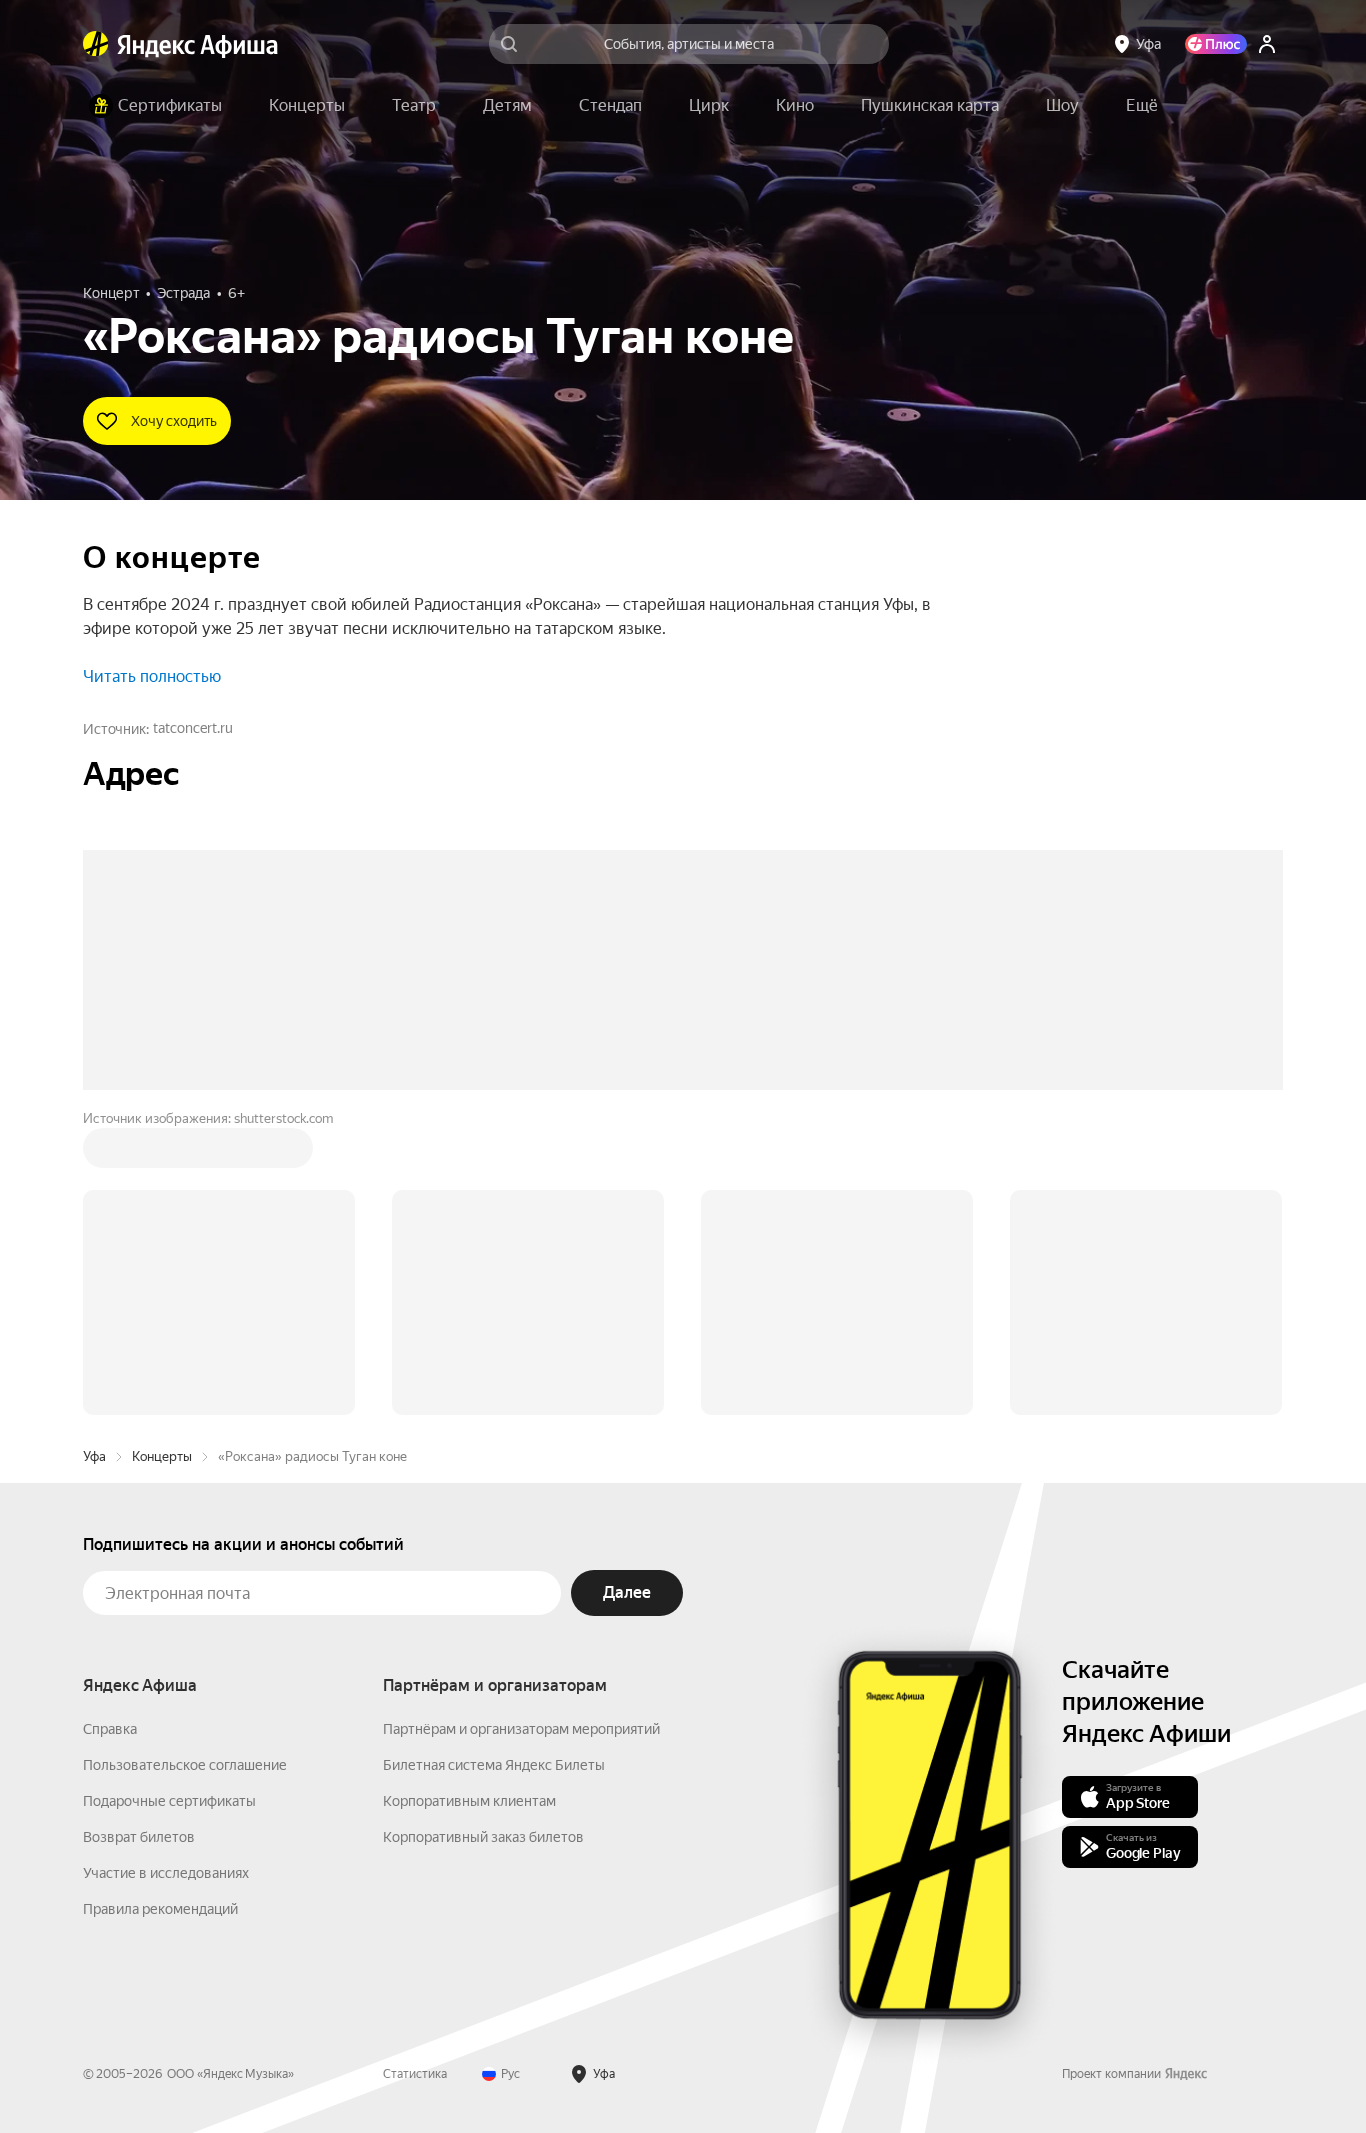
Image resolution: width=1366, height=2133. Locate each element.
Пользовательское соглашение (185, 1462)
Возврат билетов (139, 1534)
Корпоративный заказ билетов (483, 1534)
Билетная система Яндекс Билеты (494, 1462)
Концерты (162, 1153)
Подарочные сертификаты (169, 1498)
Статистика (415, 1771)
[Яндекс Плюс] (1216, 44)
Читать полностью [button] (152, 676)
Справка (110, 1426)
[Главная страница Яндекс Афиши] (96, 44)
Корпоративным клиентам (469, 1498)
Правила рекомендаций (160, 1606)
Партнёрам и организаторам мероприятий (521, 1426)
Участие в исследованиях (166, 1570)
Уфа (94, 1153)
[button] (1142, 106)
